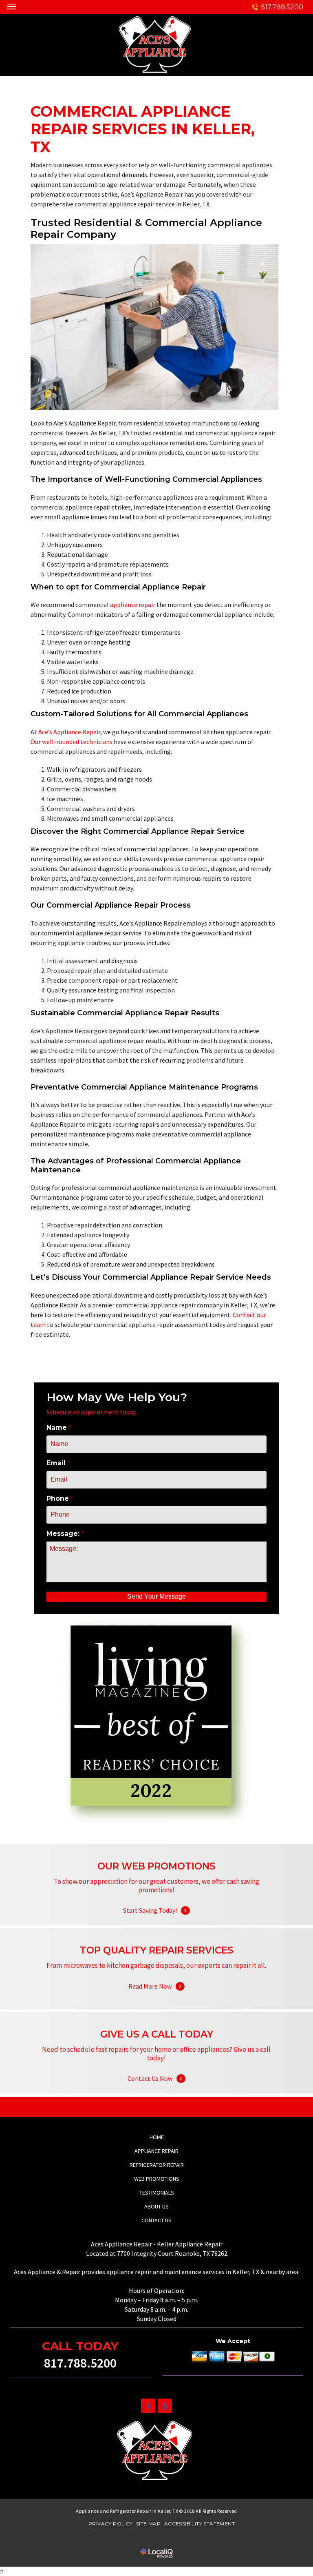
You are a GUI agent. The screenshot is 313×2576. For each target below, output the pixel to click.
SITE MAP (148, 2524)
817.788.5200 (282, 7)
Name (59, 1428)
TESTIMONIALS (157, 2193)
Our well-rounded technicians (72, 742)
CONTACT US (156, 2220)
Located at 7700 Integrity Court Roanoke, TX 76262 (157, 2253)
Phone (60, 1498)
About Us (156, 2206)
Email (58, 1463)
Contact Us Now (156, 2068)
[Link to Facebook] (148, 2406)
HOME (157, 2137)
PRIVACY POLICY (111, 2524)
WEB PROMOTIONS (157, 2179)
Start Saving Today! (156, 1900)
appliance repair (133, 605)
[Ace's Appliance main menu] (11, 6)
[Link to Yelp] (165, 2406)
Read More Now (156, 1976)
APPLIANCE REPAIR (156, 2151)
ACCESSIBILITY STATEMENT (199, 2524)
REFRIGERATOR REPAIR (157, 2165)
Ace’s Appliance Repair (69, 732)
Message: (65, 1534)
